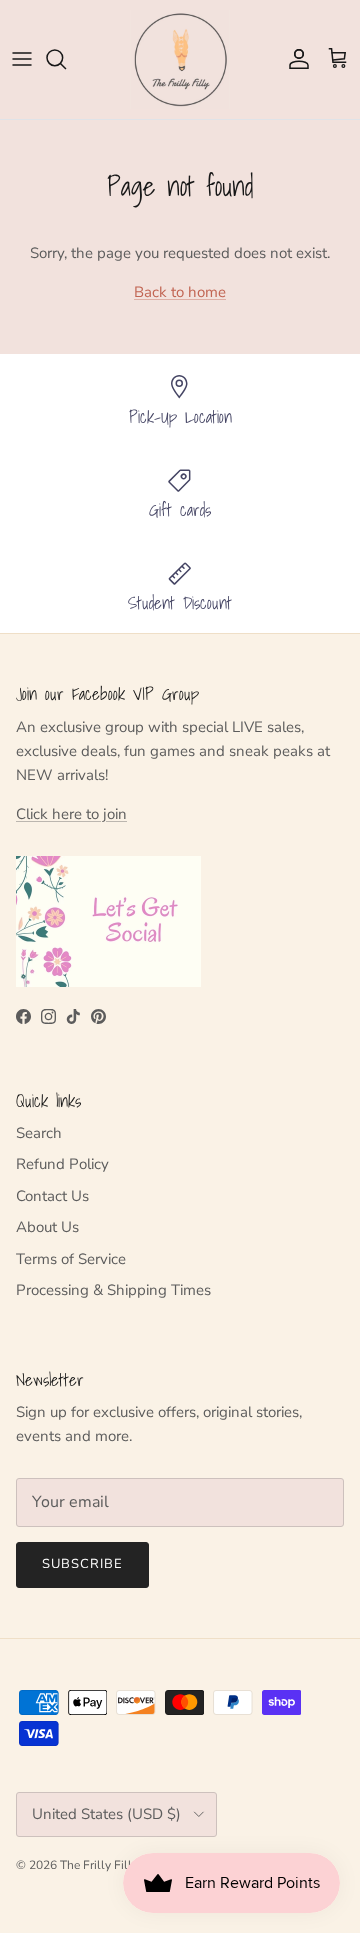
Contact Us (52, 1196)
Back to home (180, 292)
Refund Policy (62, 1164)
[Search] (66, 59)
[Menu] (22, 59)
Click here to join (71, 814)
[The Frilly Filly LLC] (180, 59)
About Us (47, 1227)
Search (39, 1133)
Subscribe (82, 1564)
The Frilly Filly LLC (111, 1865)
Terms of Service (71, 1259)
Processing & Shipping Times (113, 1290)
